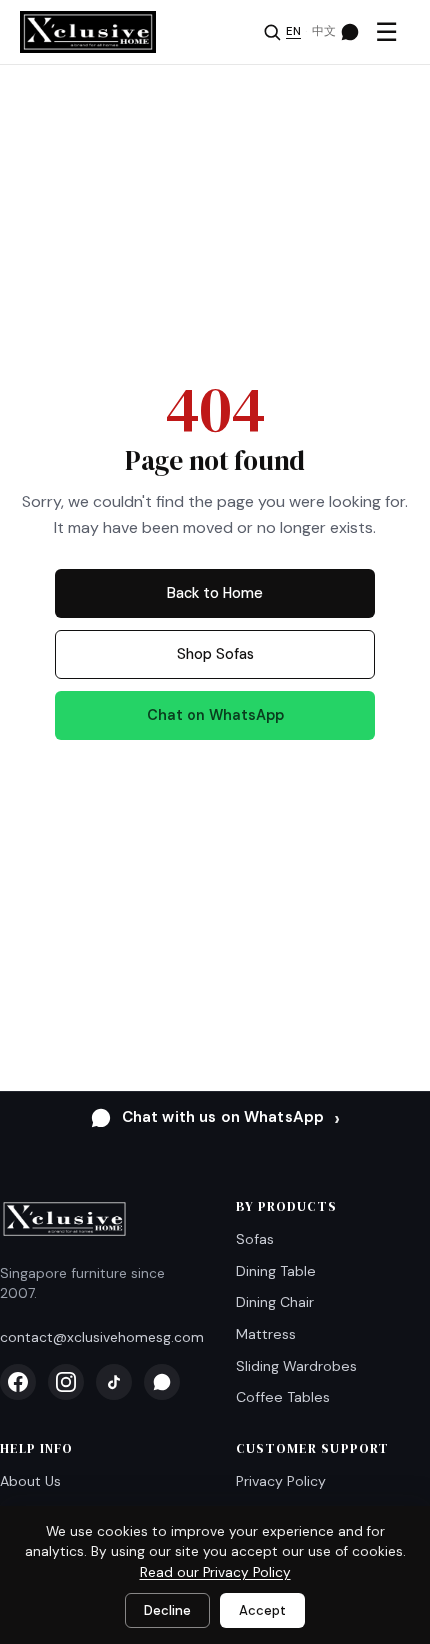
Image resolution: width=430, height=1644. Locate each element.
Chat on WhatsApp (215, 715)
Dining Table (276, 1271)
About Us (30, 1481)
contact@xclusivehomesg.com (102, 1337)
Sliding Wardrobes (296, 1366)
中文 (324, 31)
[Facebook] (18, 1382)
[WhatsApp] (162, 1382)
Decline (167, 1610)
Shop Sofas (215, 654)
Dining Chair (275, 1302)
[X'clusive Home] (88, 32)
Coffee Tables (283, 1397)
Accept (262, 1610)
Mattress (266, 1334)
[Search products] (272, 32)
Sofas (255, 1239)
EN (293, 31)
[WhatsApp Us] (350, 32)
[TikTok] (114, 1382)
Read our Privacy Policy (215, 1572)
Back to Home (215, 593)
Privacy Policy (281, 1481)
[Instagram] (66, 1382)
